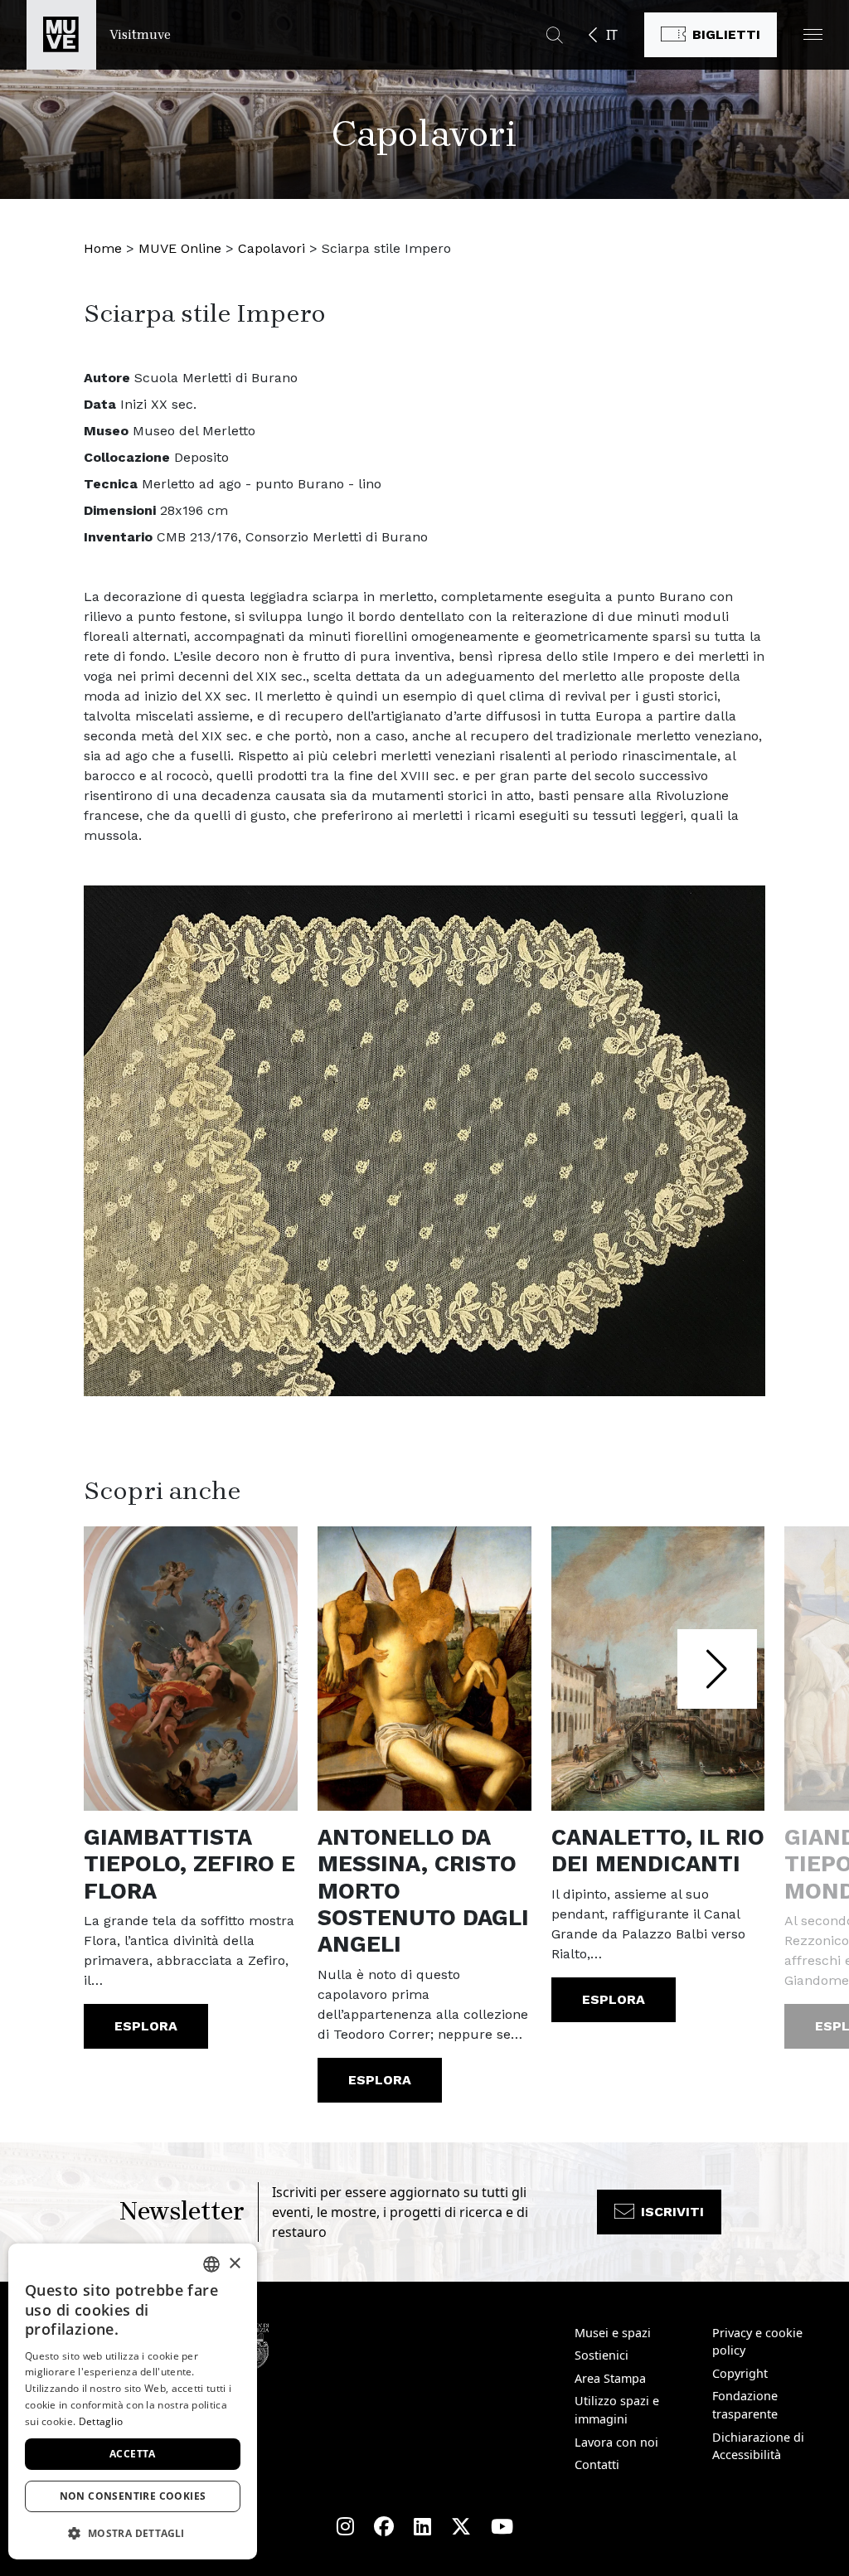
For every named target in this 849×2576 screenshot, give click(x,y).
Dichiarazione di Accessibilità (758, 2446)
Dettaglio (101, 2421)
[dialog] (133, 2401)
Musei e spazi (613, 2333)
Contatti (597, 2464)
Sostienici (602, 2355)
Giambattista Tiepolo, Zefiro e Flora (189, 1864)
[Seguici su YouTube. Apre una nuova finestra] (502, 2526)
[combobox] (211, 2264)
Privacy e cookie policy (757, 2342)
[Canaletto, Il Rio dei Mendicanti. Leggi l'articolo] (658, 1669)
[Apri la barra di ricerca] (555, 35)
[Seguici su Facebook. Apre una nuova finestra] (384, 2526)
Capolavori (272, 248)
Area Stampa (610, 2378)
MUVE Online (180, 248)
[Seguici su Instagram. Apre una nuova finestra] (345, 2526)
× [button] (234, 2264)
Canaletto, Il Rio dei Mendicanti (658, 1851)
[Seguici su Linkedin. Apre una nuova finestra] (422, 2526)
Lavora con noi (616, 2442)
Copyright (740, 2373)
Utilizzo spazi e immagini (617, 2410)
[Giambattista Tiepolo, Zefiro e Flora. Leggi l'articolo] (191, 1669)
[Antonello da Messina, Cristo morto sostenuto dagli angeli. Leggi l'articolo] (424, 1669)
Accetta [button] (133, 2454)
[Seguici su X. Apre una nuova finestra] (461, 2526)
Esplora (146, 2026)
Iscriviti (672, 2212)
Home (103, 248)
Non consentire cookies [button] (133, 2496)
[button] (813, 34)
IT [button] (612, 35)
